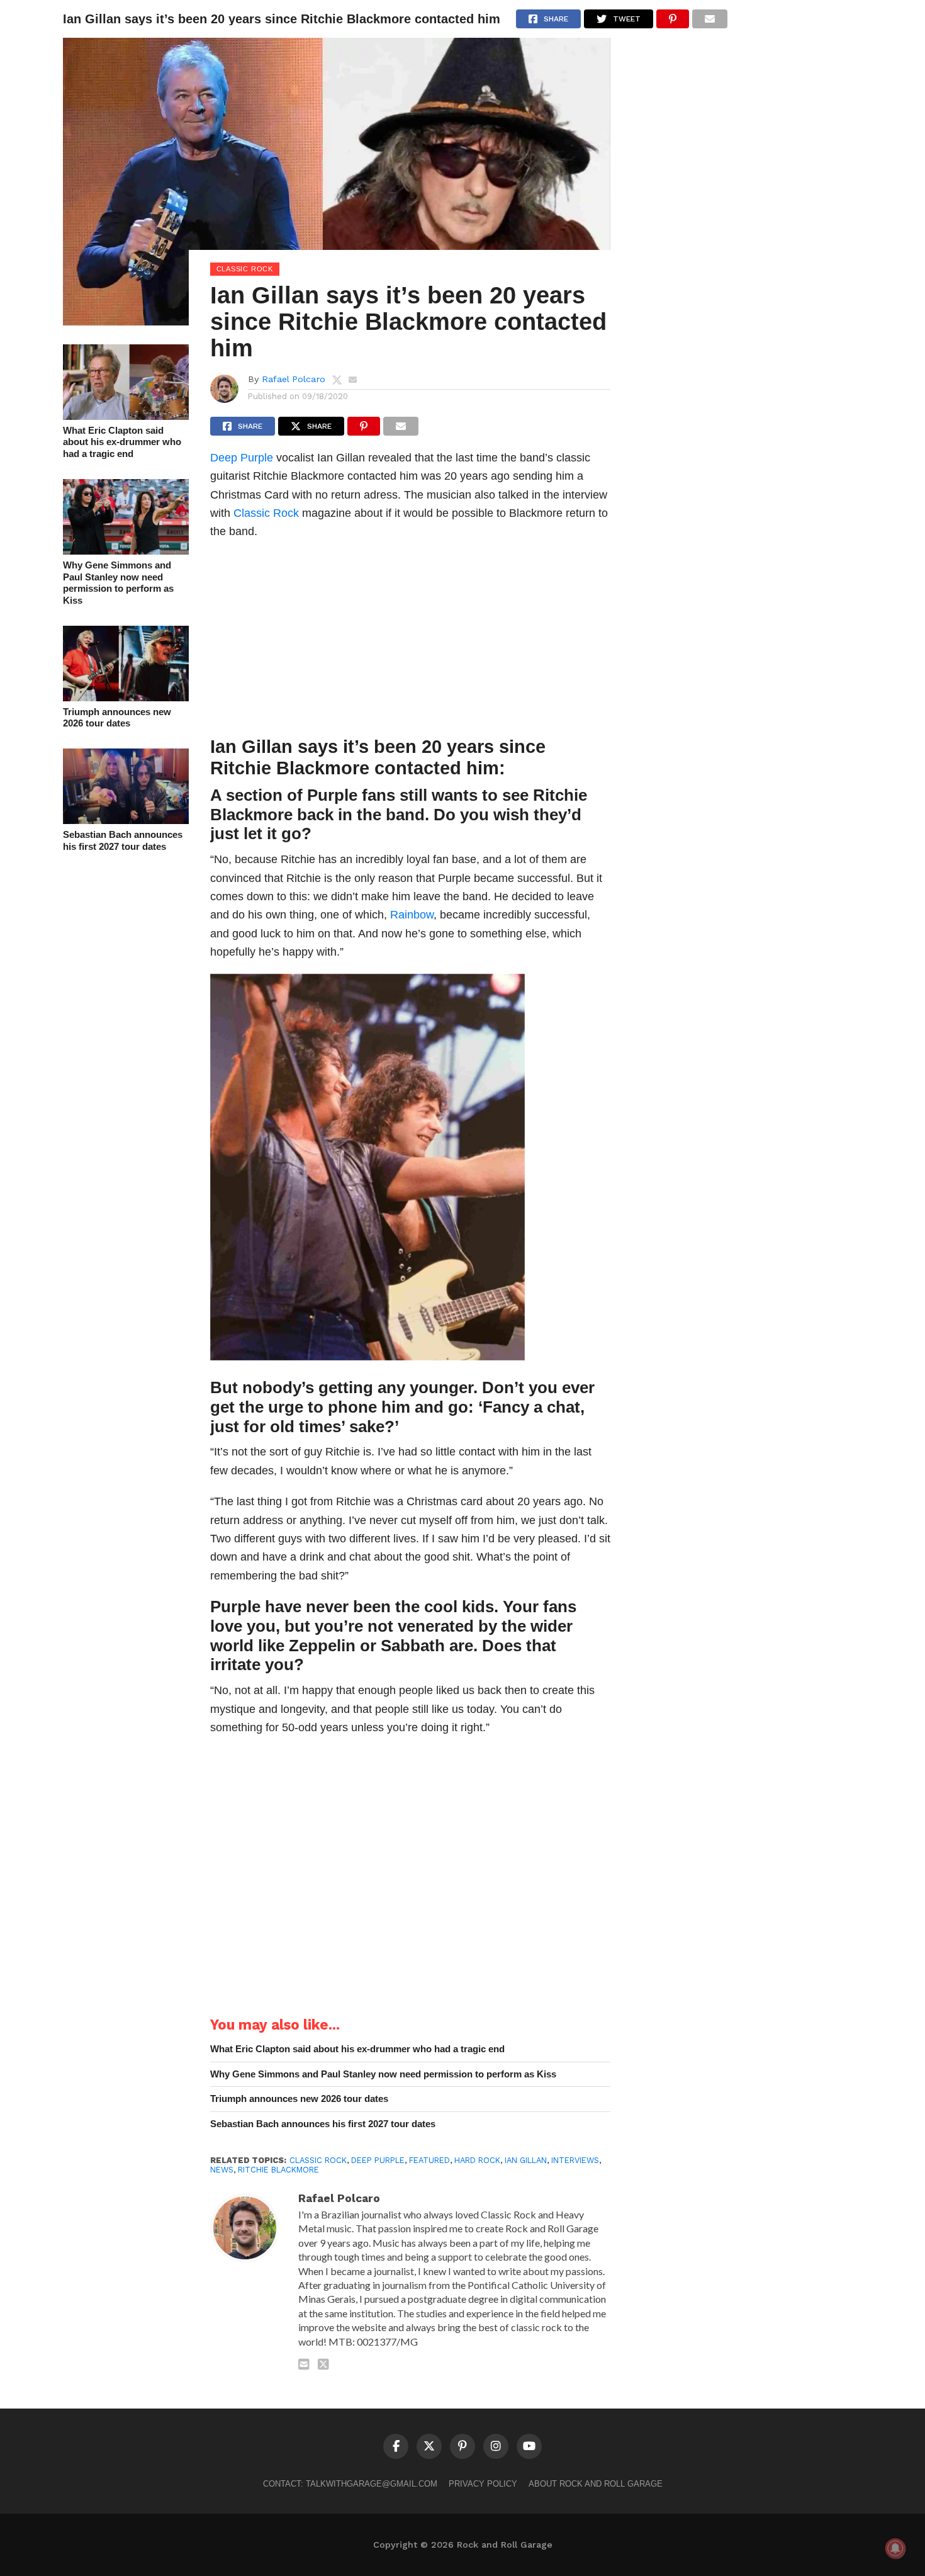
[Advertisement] (411, 641)
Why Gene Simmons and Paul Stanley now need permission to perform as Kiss (118, 583)
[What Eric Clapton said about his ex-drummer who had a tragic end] (126, 416)
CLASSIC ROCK (318, 2160)
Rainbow (412, 914)
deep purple (378, 2160)
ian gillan (526, 2160)
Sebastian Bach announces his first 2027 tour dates (123, 840)
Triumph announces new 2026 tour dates (117, 718)
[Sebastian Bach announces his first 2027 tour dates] (126, 820)
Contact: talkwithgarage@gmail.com (350, 2484)
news (222, 2170)
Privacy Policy (483, 2484)
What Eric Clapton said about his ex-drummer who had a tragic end (122, 442)
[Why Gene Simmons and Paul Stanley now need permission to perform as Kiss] (126, 551)
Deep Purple (242, 457)
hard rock (477, 2160)
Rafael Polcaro (294, 379)
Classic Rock (266, 513)
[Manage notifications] (895, 2548)
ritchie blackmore (278, 2170)
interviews (575, 2160)
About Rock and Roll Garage (596, 2484)
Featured (429, 2160)
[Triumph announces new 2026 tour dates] (126, 697)
